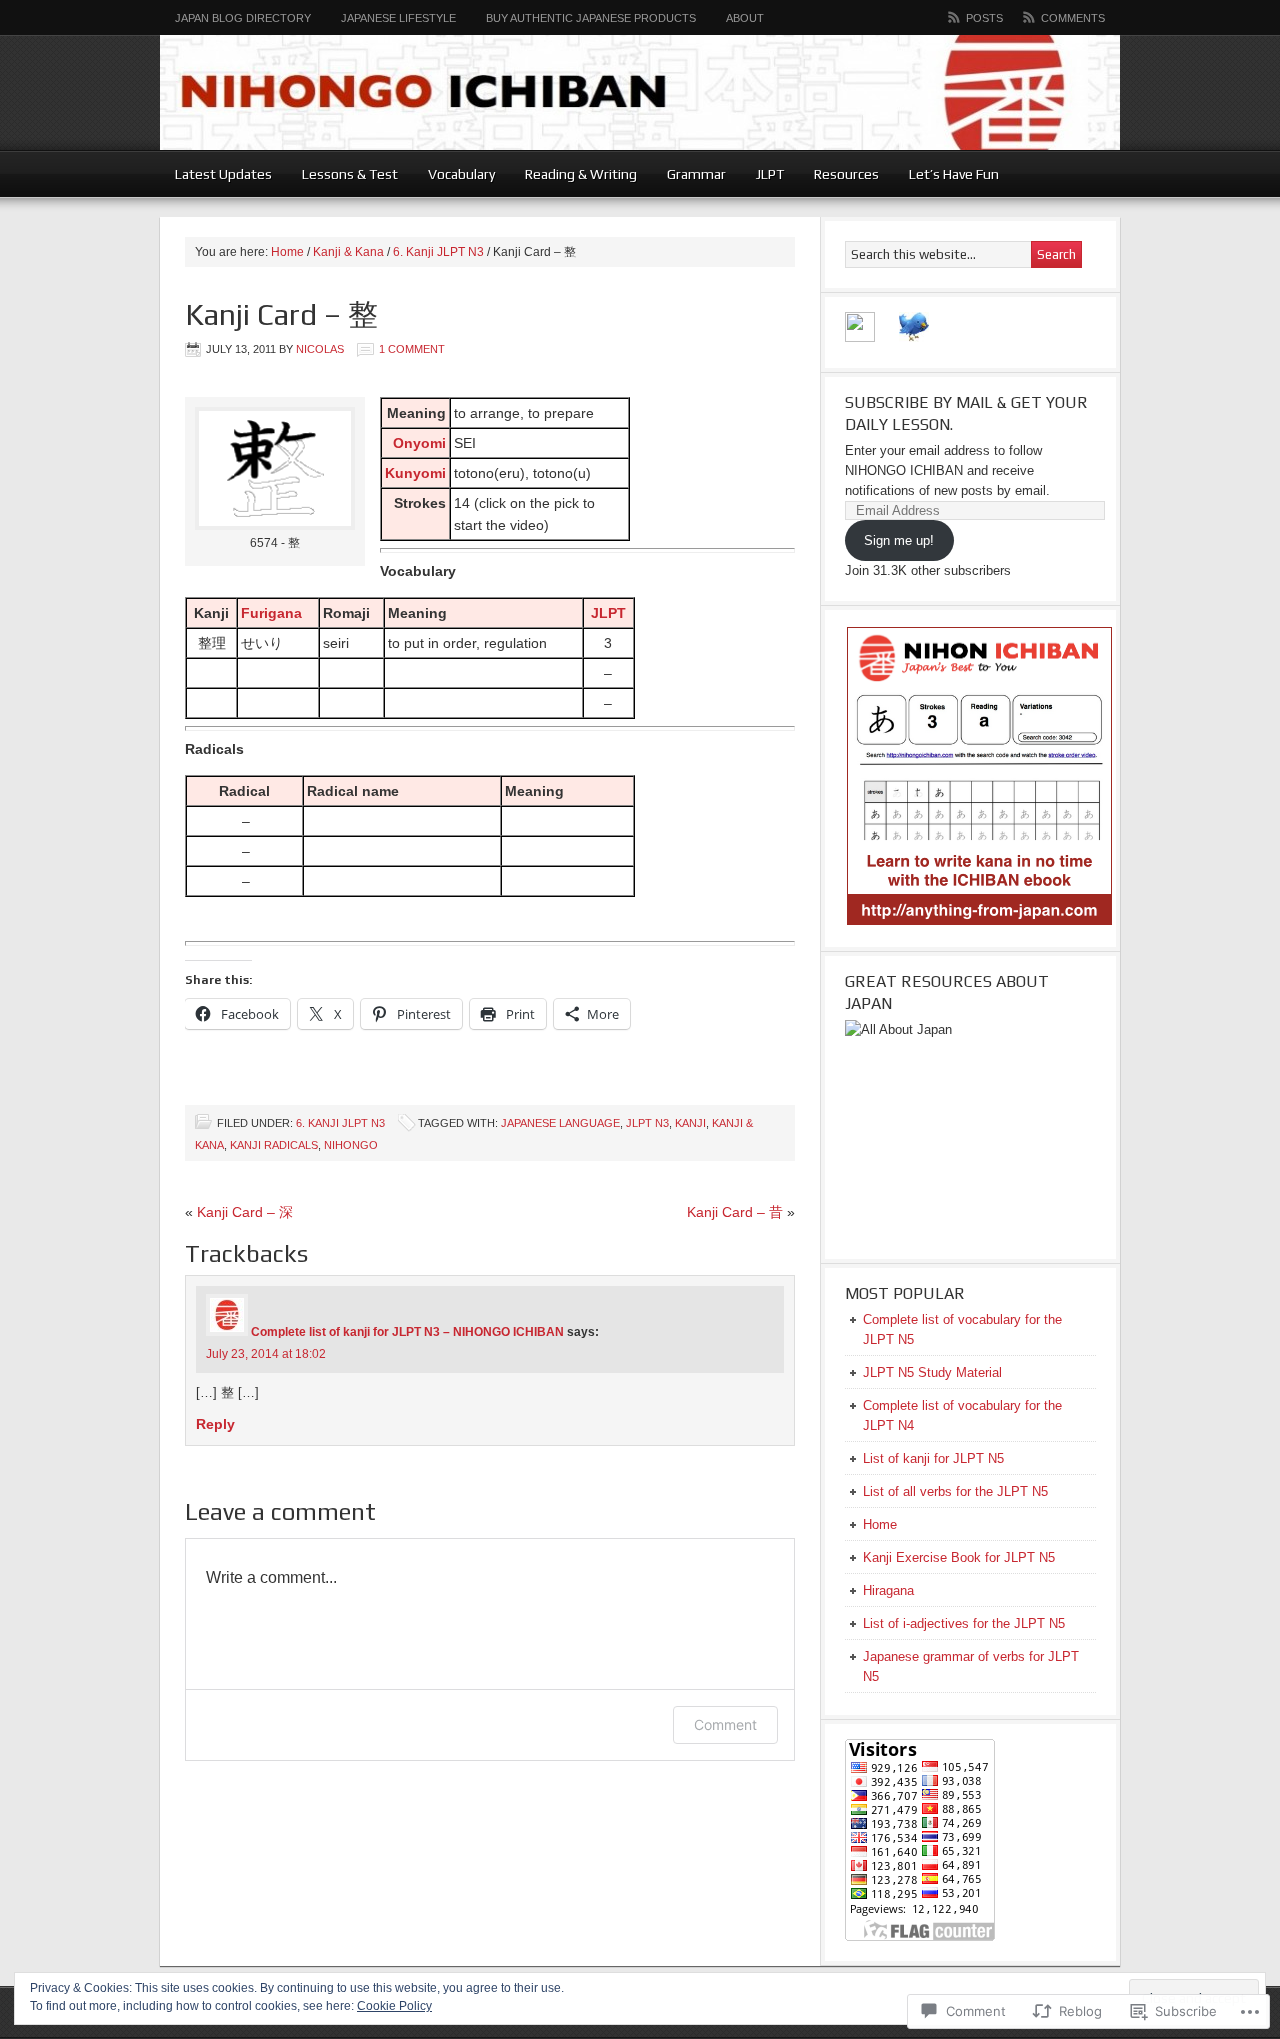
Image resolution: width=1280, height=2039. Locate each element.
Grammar (689, 174)
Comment (725, 1724)
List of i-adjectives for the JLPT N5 (964, 1623)
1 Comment (412, 349)
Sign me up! (899, 540)
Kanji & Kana (348, 252)
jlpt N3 (647, 1123)
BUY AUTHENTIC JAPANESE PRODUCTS (591, 18)
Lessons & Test (342, 174)
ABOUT (745, 18)
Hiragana (888, 1590)
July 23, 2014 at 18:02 (266, 1354)
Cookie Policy (394, 2006)
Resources (839, 174)
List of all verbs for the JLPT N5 (955, 1491)
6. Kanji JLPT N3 (438, 252)
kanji (690, 1123)
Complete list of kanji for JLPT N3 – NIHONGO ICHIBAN (407, 1332)
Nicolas (320, 349)
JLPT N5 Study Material (932, 1372)
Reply (215, 1424)
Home (287, 252)
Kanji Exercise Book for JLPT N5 (959, 1557)
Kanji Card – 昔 (735, 1212)
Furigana (271, 613)
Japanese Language (560, 1123)
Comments (1073, 18)
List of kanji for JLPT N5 (933, 1458)
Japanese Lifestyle (398, 18)
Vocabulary (454, 174)
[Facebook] (860, 337)
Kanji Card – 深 (245, 1212)
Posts (984, 18)
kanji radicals (274, 1145)
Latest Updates (223, 174)
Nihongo (351, 1145)
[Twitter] (914, 337)
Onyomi (419, 443)
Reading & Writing (573, 174)
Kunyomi (415, 473)
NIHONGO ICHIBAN (640, 92)
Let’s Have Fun (946, 174)
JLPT (762, 174)
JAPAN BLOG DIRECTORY (235, 18)
